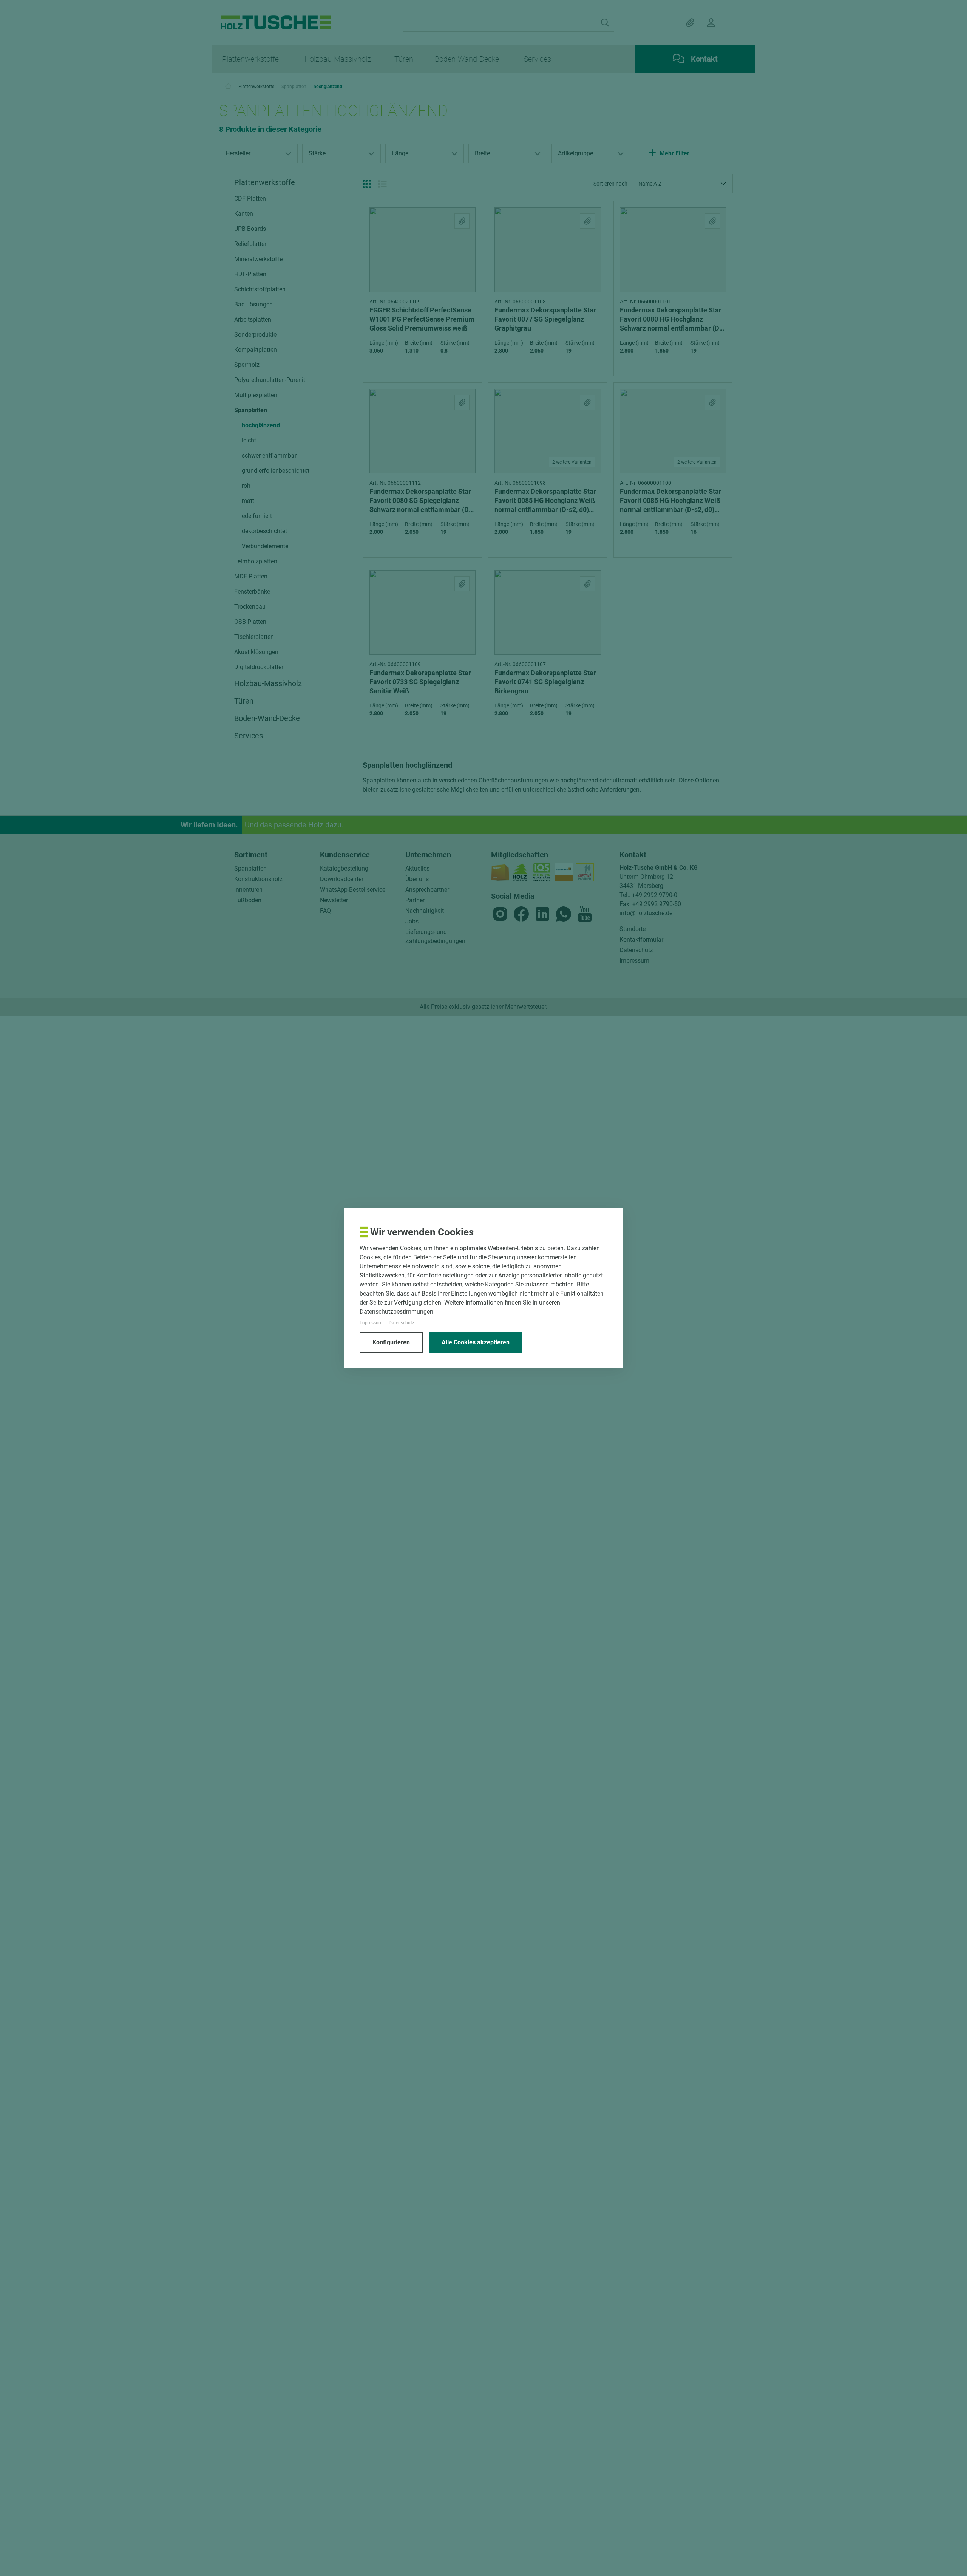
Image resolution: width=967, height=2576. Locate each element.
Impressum (371, 1323)
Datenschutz (402, 1323)
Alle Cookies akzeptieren (476, 1342)
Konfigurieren (391, 1342)
